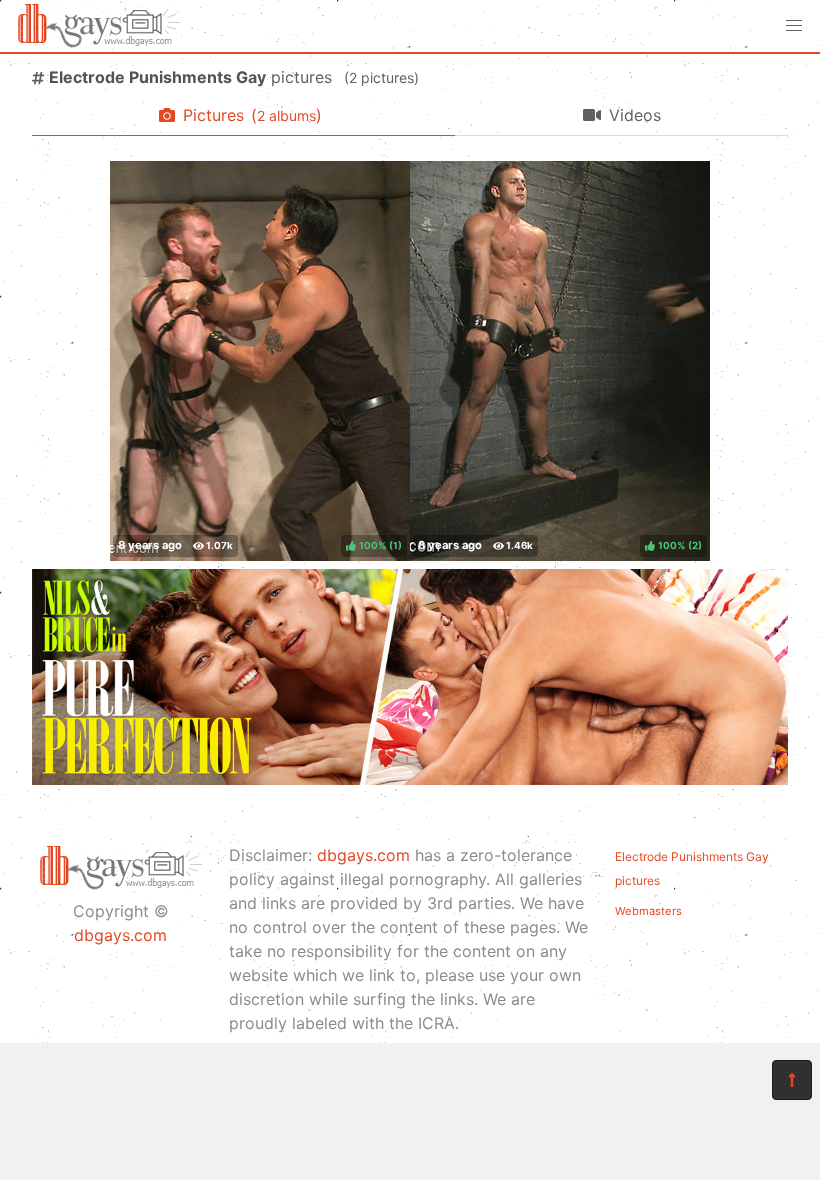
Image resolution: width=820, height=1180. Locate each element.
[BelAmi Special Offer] (410, 779)
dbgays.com (120, 935)
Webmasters (648, 911)
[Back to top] (792, 1080)
